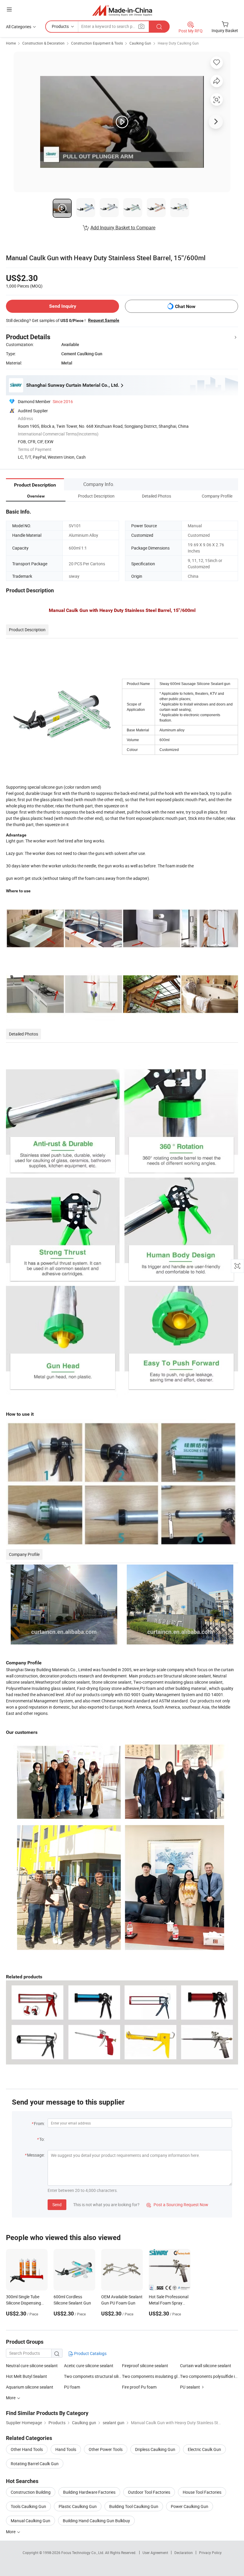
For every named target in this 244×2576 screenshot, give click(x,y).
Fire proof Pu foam (139, 2387)
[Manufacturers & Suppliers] (122, 10)
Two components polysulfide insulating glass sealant (209, 2376)
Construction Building (31, 2492)
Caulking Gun (140, 43)
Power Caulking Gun (190, 2506)
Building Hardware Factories (89, 2492)
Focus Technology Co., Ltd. (83, 2553)
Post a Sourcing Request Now (177, 2205)
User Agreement (155, 2553)
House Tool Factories (202, 2492)
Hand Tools (66, 2449)
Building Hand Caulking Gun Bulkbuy (96, 2521)
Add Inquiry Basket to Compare (123, 228)
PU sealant (190, 2387)
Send (57, 2205)
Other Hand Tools (27, 2449)
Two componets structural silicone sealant (93, 2376)
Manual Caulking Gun (30, 2521)
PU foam (72, 2387)
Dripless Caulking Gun (155, 2449)
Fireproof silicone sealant (145, 2366)
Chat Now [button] (185, 306)
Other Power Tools (106, 2449)
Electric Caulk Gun (204, 2449)
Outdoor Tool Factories (149, 2492)
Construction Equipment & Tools (97, 43)
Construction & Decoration (43, 43)
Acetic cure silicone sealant (89, 2366)
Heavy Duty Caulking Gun (178, 43)
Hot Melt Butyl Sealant (26, 2376)
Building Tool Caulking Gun (134, 2506)
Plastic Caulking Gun (78, 2506)
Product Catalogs (90, 2353)
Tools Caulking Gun (28, 2506)
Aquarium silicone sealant (30, 2387)
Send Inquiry (63, 306)
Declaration (184, 2553)
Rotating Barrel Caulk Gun (35, 2464)
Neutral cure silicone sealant (32, 2366)
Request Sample (104, 320)
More (11, 2532)
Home (11, 43)
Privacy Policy (210, 2553)
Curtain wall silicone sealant (206, 2366)
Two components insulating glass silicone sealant (151, 2376)
